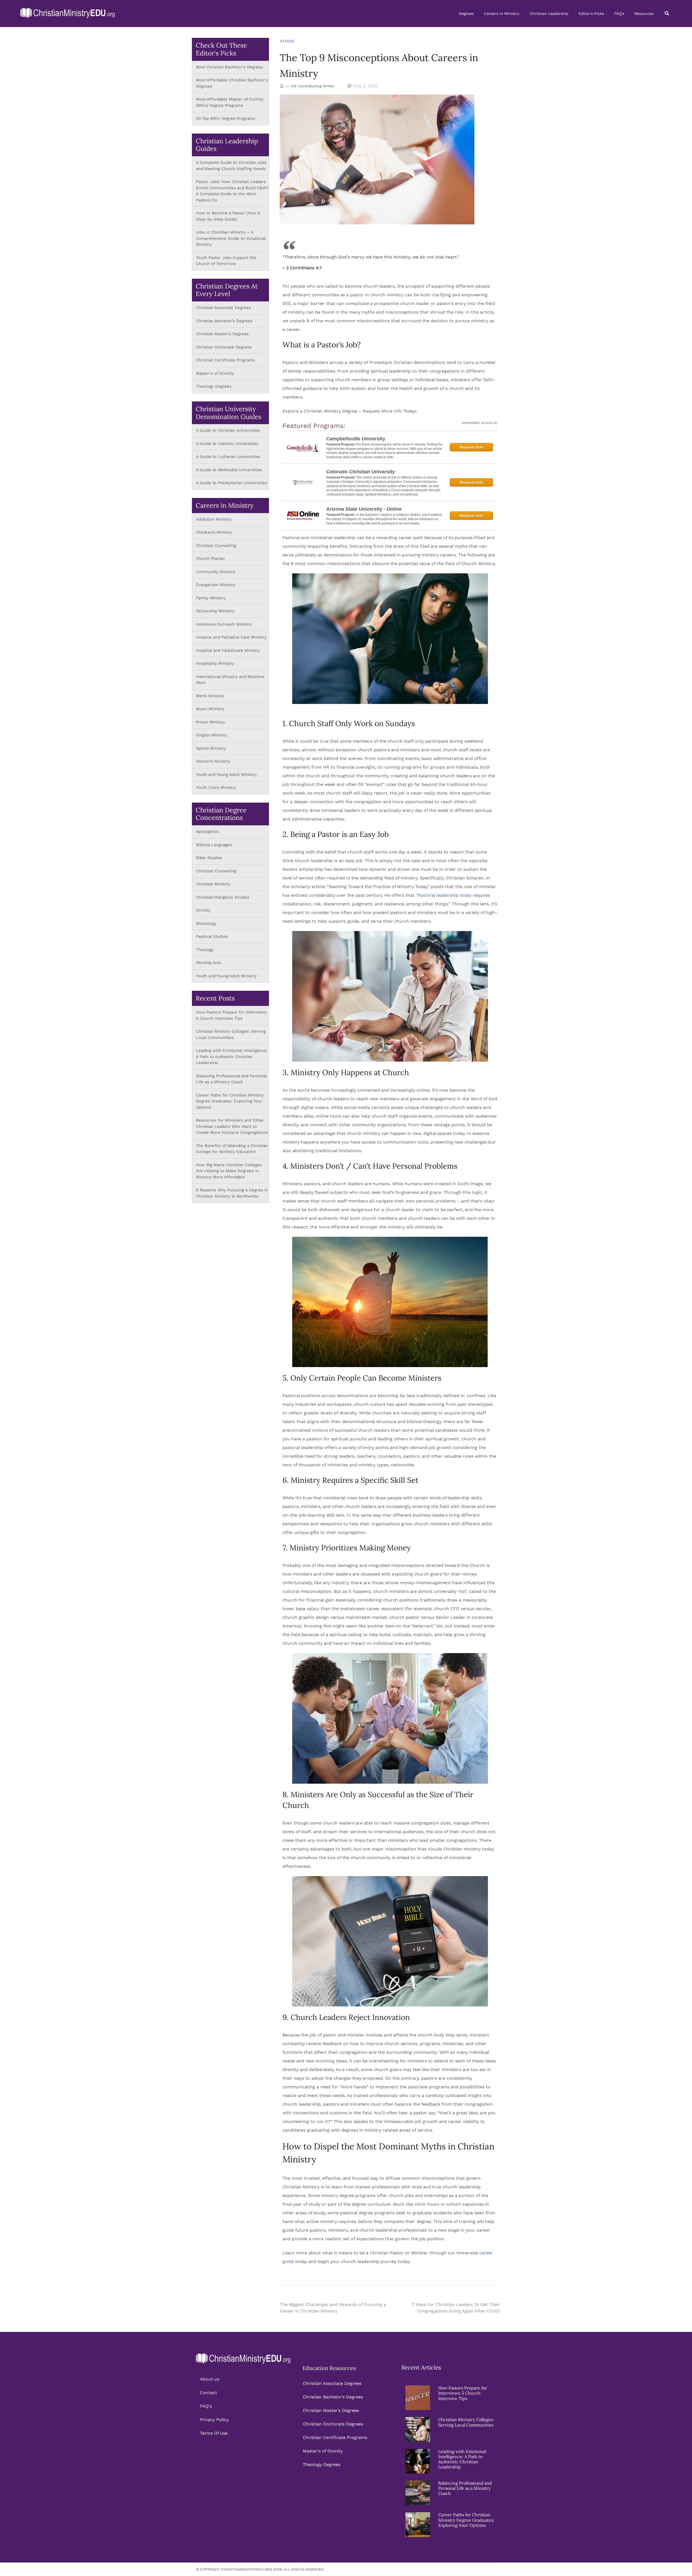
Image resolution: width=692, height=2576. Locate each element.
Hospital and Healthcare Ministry (228, 650)
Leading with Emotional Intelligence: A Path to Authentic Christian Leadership (232, 1057)
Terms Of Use (214, 2433)
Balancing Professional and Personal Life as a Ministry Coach (465, 2488)
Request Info (471, 447)
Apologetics (207, 832)
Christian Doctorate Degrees (224, 347)
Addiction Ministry (214, 519)
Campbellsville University (356, 439)
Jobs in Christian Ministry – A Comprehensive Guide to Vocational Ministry (231, 238)
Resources (644, 14)
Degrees (466, 14)
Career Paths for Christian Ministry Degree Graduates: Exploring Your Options (230, 1101)
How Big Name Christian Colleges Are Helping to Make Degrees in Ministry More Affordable (229, 1171)
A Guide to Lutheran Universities (228, 457)
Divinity (203, 910)
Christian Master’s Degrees (222, 334)
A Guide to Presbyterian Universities (232, 483)
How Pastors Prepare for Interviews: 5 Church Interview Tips (463, 2393)
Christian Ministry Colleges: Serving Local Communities (466, 2422)
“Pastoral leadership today (444, 895)
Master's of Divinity (215, 373)
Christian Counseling (217, 546)
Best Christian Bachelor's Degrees (229, 67)
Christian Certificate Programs (225, 360)
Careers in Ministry (502, 14)
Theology (205, 950)
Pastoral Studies (212, 936)
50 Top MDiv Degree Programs (226, 118)
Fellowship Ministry (215, 611)
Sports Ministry (211, 748)
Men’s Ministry (210, 696)
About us (210, 2379)
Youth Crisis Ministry (217, 787)
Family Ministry (212, 598)
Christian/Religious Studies (223, 897)
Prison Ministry (211, 722)
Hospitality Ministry (215, 663)
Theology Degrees (214, 386)
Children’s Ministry (214, 532)
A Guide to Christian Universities (228, 430)
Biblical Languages (214, 845)
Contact (209, 2393)
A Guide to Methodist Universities (229, 470)
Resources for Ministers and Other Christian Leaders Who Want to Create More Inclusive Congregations (232, 1126)
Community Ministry (216, 572)
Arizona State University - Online (364, 509)
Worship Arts (208, 963)
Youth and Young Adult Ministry (227, 775)
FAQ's (619, 14)
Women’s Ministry (213, 761)
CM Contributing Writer (312, 86)
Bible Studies (209, 858)
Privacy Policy (214, 2420)
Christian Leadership (549, 14)
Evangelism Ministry (216, 585)
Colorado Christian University (361, 472)
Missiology (206, 923)
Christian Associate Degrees (223, 308)
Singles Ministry (212, 735)
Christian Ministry (213, 884)
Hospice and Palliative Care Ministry (231, 637)
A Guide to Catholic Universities (227, 444)
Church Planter (211, 559)
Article (287, 41)
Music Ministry (210, 709)
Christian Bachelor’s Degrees (224, 321)
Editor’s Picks (591, 14)
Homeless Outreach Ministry (225, 624)
